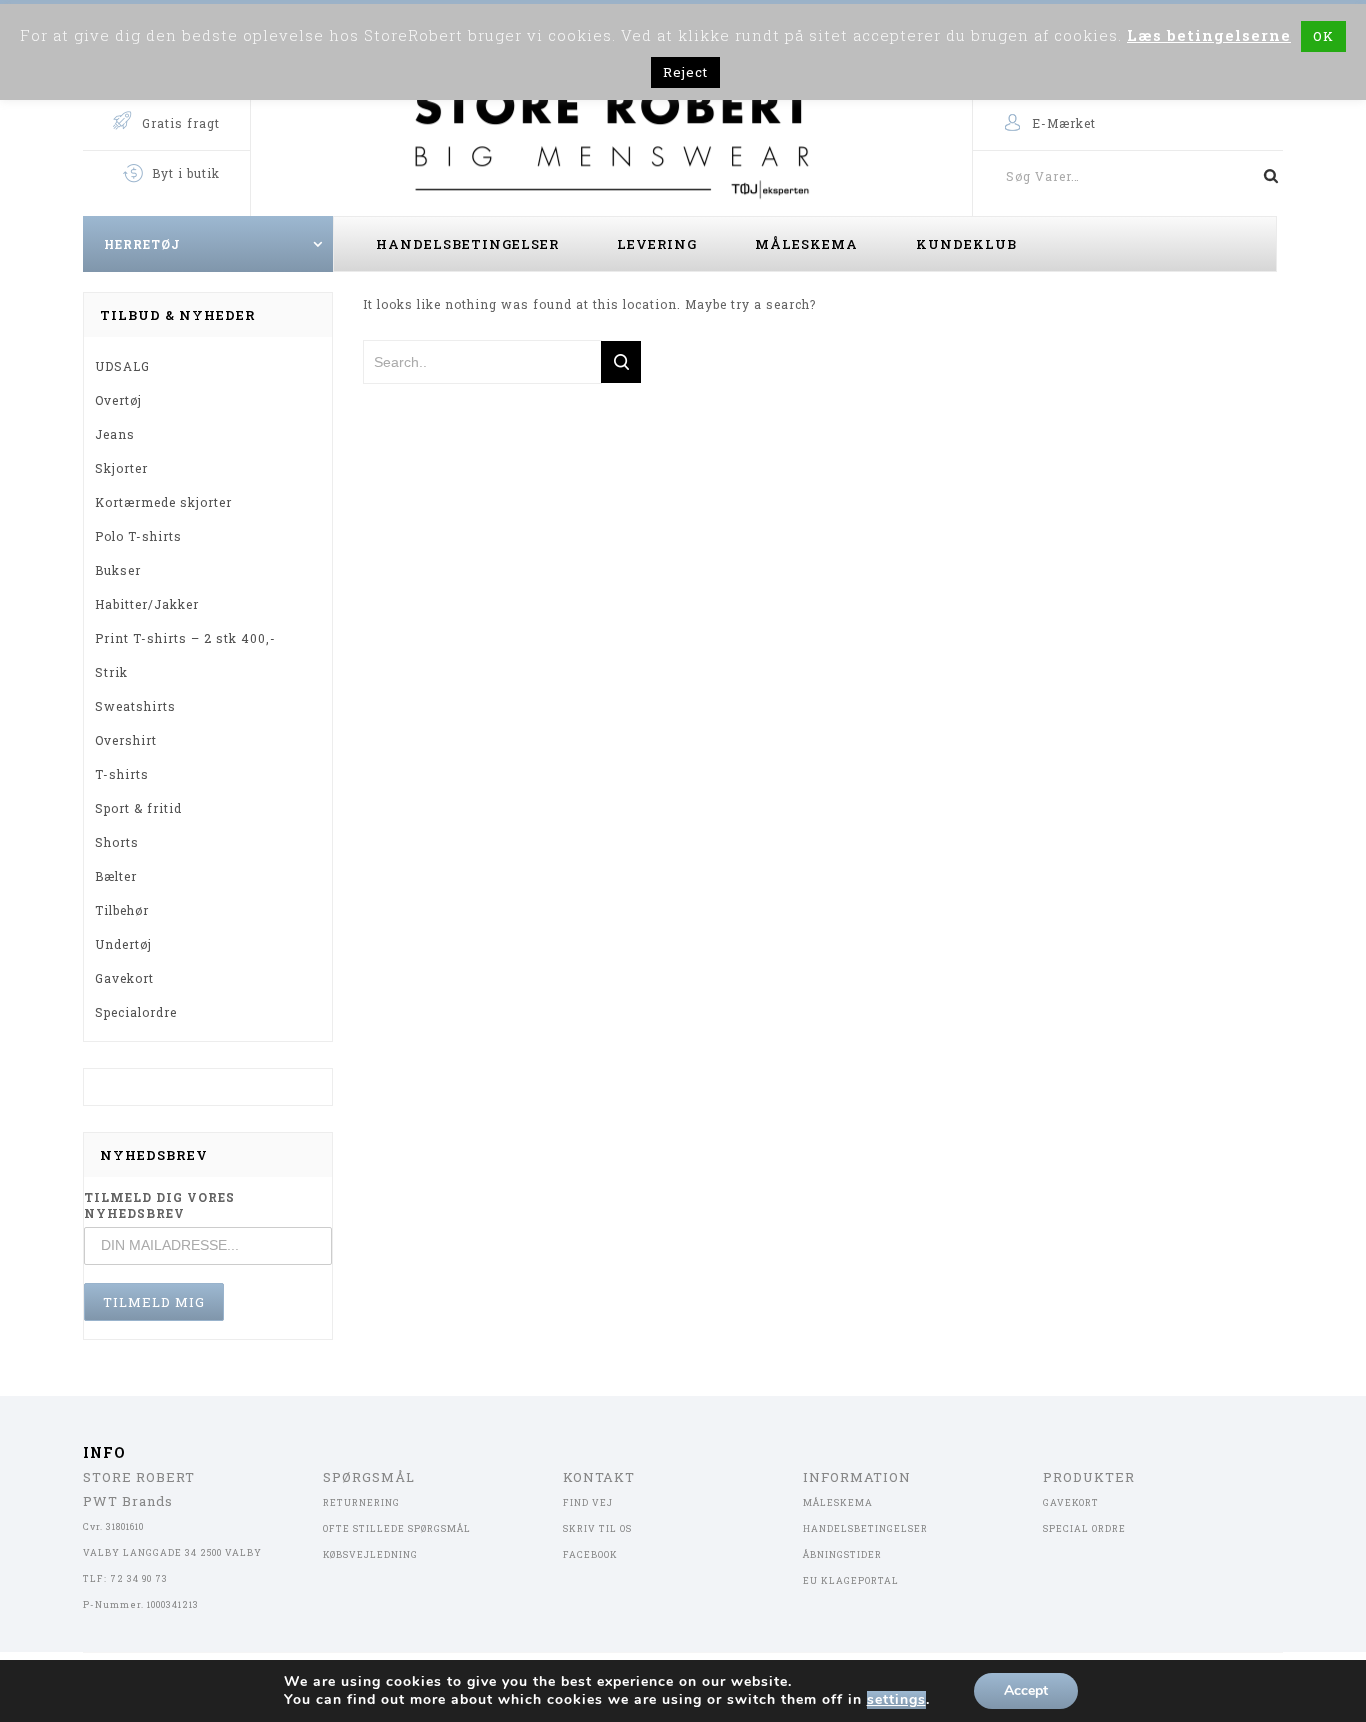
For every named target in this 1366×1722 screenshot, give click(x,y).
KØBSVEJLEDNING (370, 1554)
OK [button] (1323, 36)
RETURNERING (361, 1502)
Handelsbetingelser (467, 244)
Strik (111, 672)
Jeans (115, 434)
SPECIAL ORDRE (1084, 1528)
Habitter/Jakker (147, 604)
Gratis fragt (181, 123)
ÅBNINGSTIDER (842, 1554)
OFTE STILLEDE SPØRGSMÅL (397, 1528)
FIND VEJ (588, 1502)
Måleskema (806, 244)
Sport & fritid (138, 808)
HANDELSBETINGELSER (865, 1528)
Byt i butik (186, 173)
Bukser (118, 570)
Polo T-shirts (138, 536)
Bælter (116, 876)
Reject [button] (685, 72)
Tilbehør (122, 910)
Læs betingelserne (1209, 35)
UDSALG (122, 366)
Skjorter (121, 468)
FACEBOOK (590, 1554)
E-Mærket (1064, 123)
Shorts (117, 842)
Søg (1263, 176)
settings (896, 1700)
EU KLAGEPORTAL (851, 1580)
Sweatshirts (135, 706)
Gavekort (124, 978)
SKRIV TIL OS (597, 1528)
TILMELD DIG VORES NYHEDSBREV (159, 1205)
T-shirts (122, 774)
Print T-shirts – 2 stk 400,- (185, 638)
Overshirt (126, 740)
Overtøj (118, 400)
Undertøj (123, 944)
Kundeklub (966, 244)
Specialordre (136, 1012)
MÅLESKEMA (838, 1502)
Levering (657, 244)
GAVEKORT (1071, 1502)
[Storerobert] (611, 138)
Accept (1026, 1690)
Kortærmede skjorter (163, 502)
